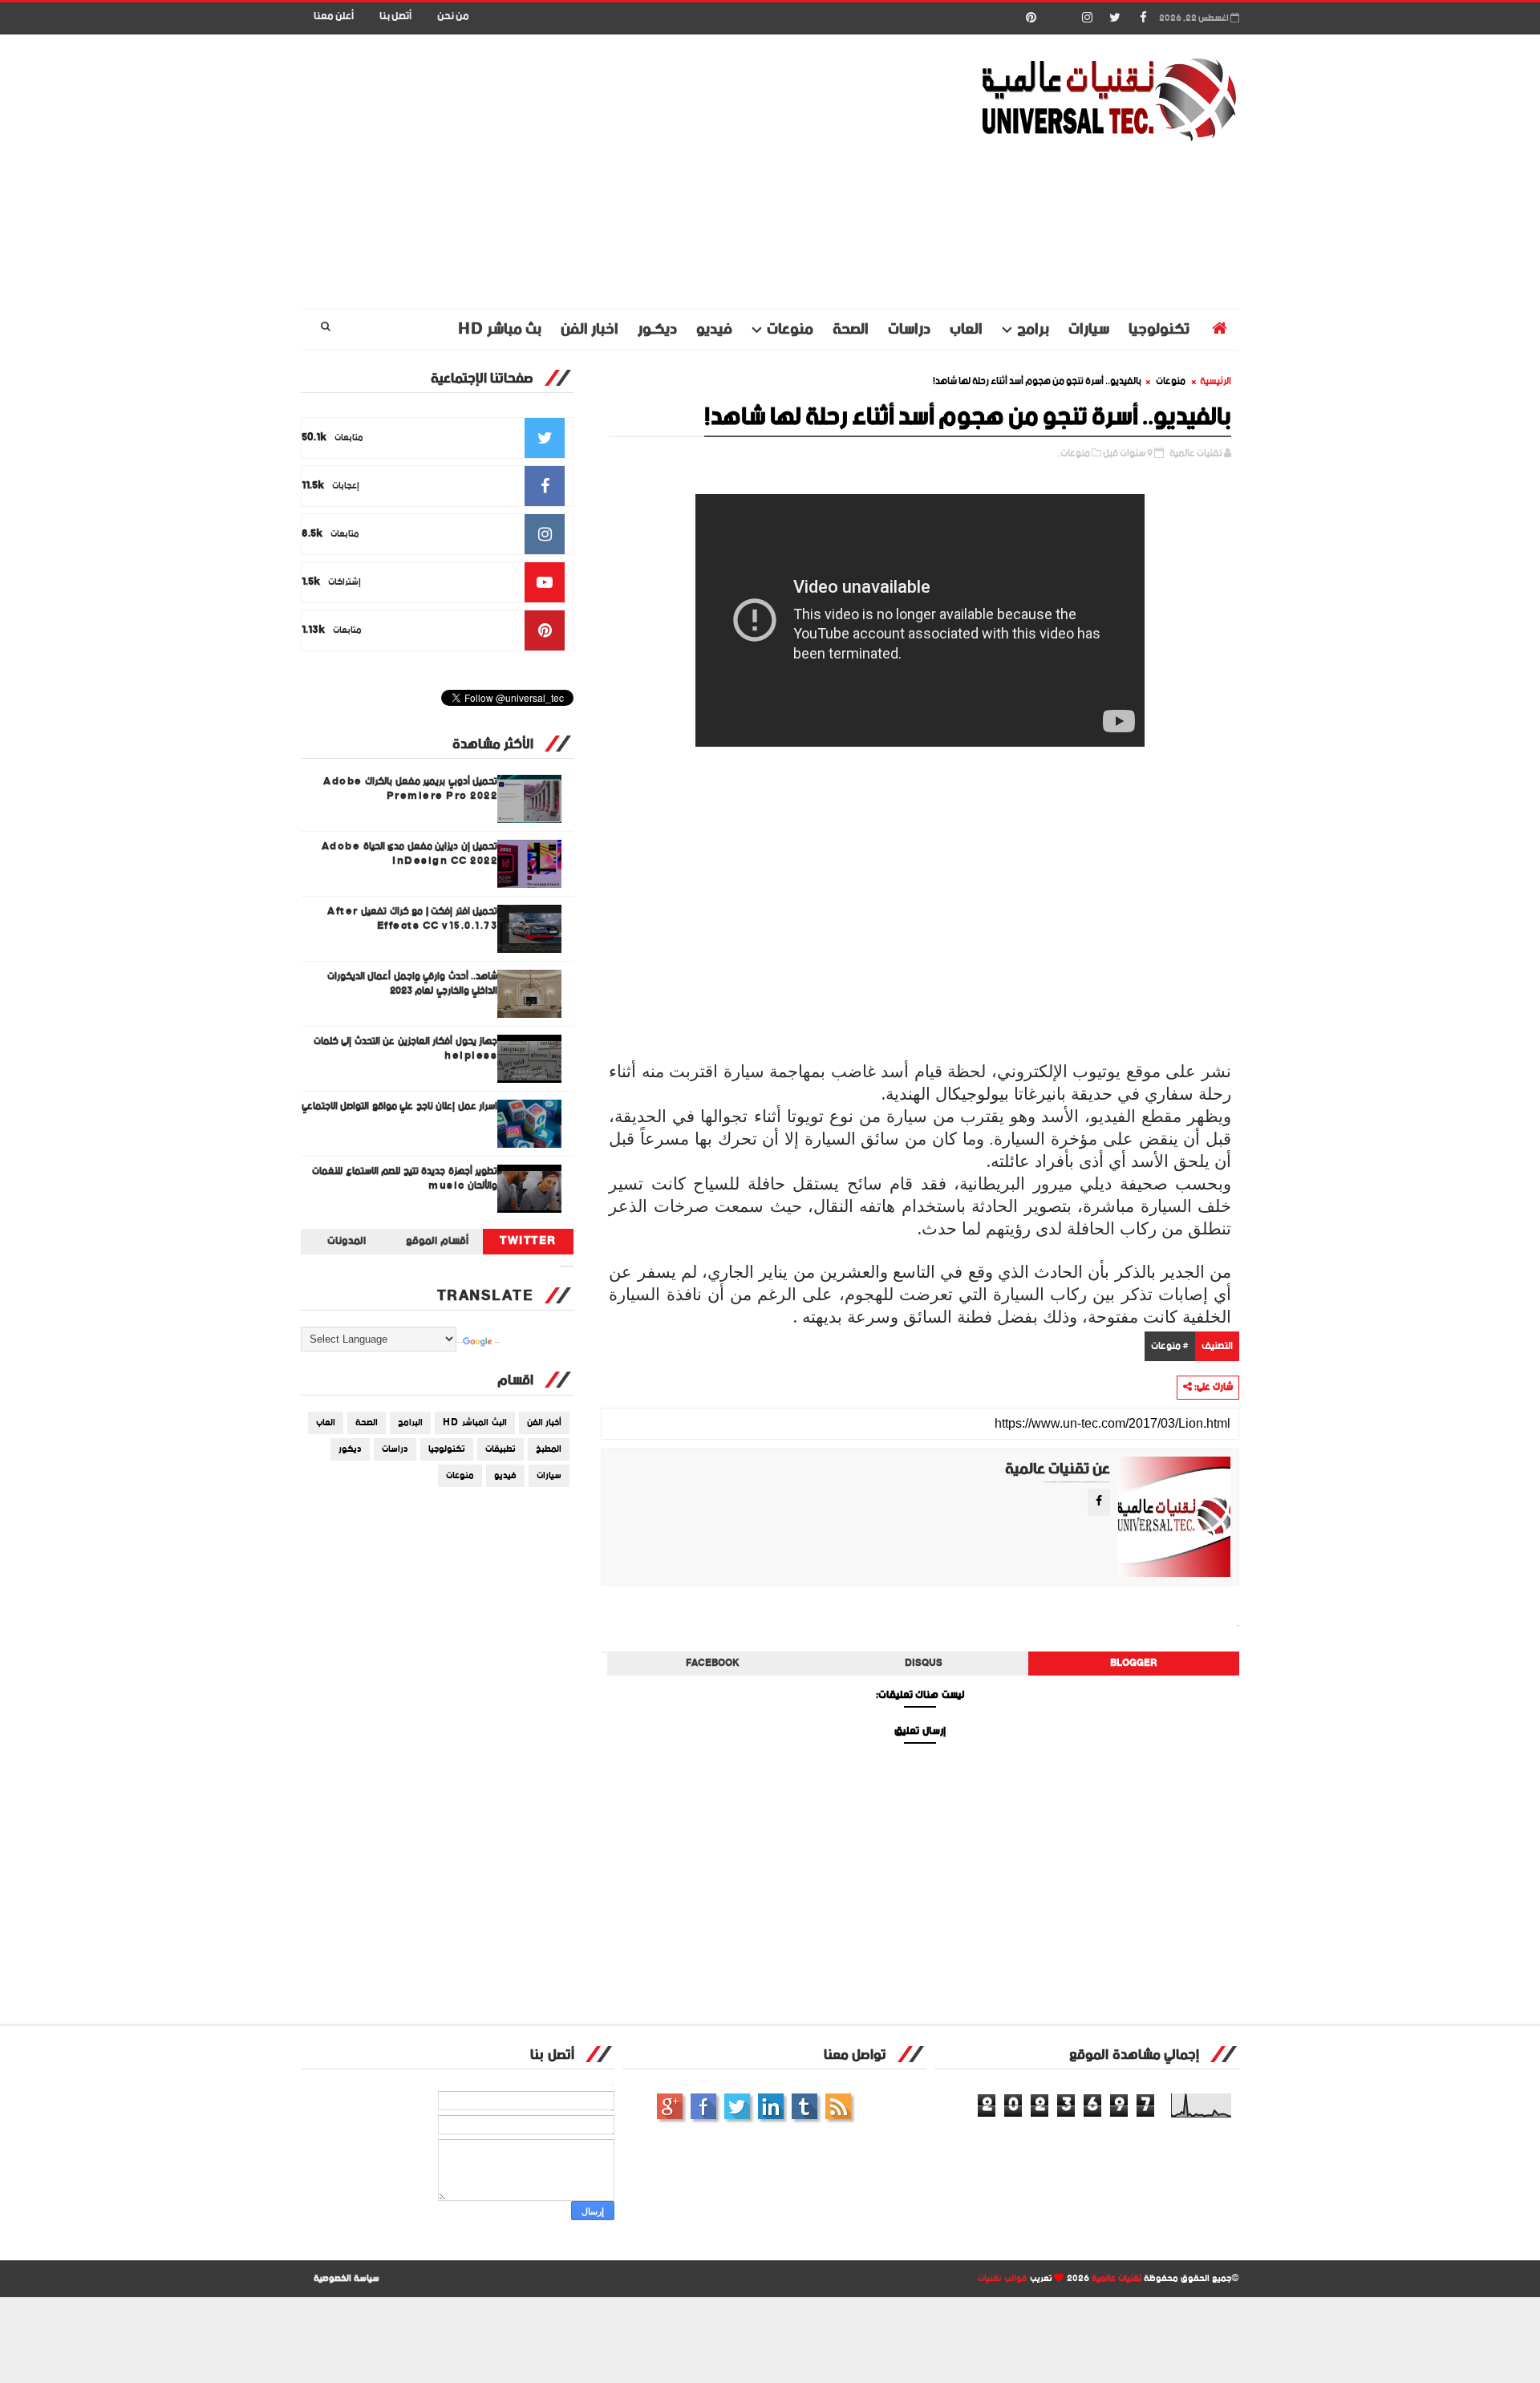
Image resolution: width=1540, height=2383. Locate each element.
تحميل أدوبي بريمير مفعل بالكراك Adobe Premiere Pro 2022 (410, 789)
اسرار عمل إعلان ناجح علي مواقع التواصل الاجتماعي (400, 1106)
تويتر (737, 2106)
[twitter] (1115, 18)
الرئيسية (1216, 381)
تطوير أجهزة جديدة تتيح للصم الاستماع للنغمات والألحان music (405, 1179)
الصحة (851, 329)
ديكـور (657, 329)
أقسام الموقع (437, 1242)
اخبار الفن (590, 329)
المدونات (346, 1242)
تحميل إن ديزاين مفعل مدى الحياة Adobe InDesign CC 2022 (410, 854)
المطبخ (549, 1449)
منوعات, (1074, 454)
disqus (924, 1664)
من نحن (453, 16)
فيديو (714, 329)
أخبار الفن (545, 1423)
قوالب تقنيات (1003, 2279)
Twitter (528, 1242)
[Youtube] (1059, 18)
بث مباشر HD (500, 329)
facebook (713, 1664)
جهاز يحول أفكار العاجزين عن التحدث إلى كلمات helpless (406, 1049)
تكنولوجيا (1159, 329)
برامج (1033, 329)
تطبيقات (500, 1449)
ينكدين (771, 2106)
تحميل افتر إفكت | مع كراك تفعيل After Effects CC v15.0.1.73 (412, 919)
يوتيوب (804, 2106)
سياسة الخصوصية (346, 2279)
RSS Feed (838, 2106)
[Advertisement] (594, 172)
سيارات (1089, 329)
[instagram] (1087, 18)
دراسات (909, 329)
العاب (966, 329)
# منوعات (1170, 1346)
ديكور (350, 1449)
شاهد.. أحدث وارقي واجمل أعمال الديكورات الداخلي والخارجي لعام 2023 (413, 984)
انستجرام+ (670, 2106)
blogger (1134, 1664)
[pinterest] (1031, 18)
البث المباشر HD (475, 1423)
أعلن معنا (334, 16)
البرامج (410, 1423)
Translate (497, 1343)
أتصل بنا (395, 16)
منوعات (790, 329)
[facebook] (1143, 18)
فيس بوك (703, 2106)
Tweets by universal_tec (567, 1266)
